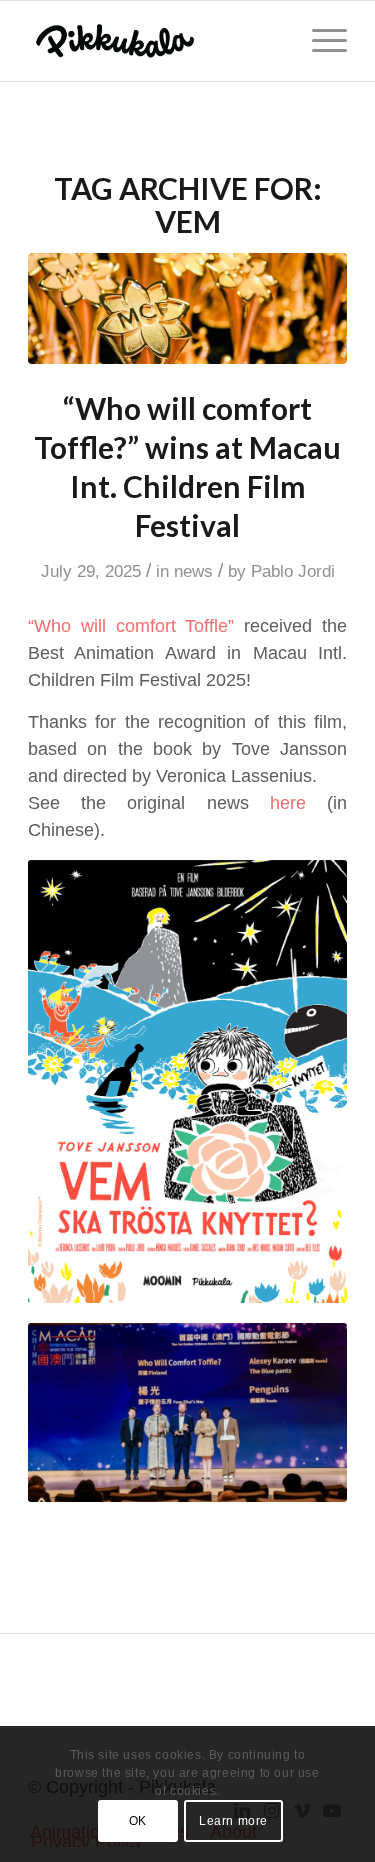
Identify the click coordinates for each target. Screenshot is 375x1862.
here (288, 803)
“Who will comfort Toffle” (131, 626)
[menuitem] (319, 41)
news (193, 571)
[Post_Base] (187, 308)
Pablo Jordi (293, 571)
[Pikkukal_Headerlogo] (155, 41)
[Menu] (319, 41)
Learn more (233, 1821)
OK (138, 1821)
